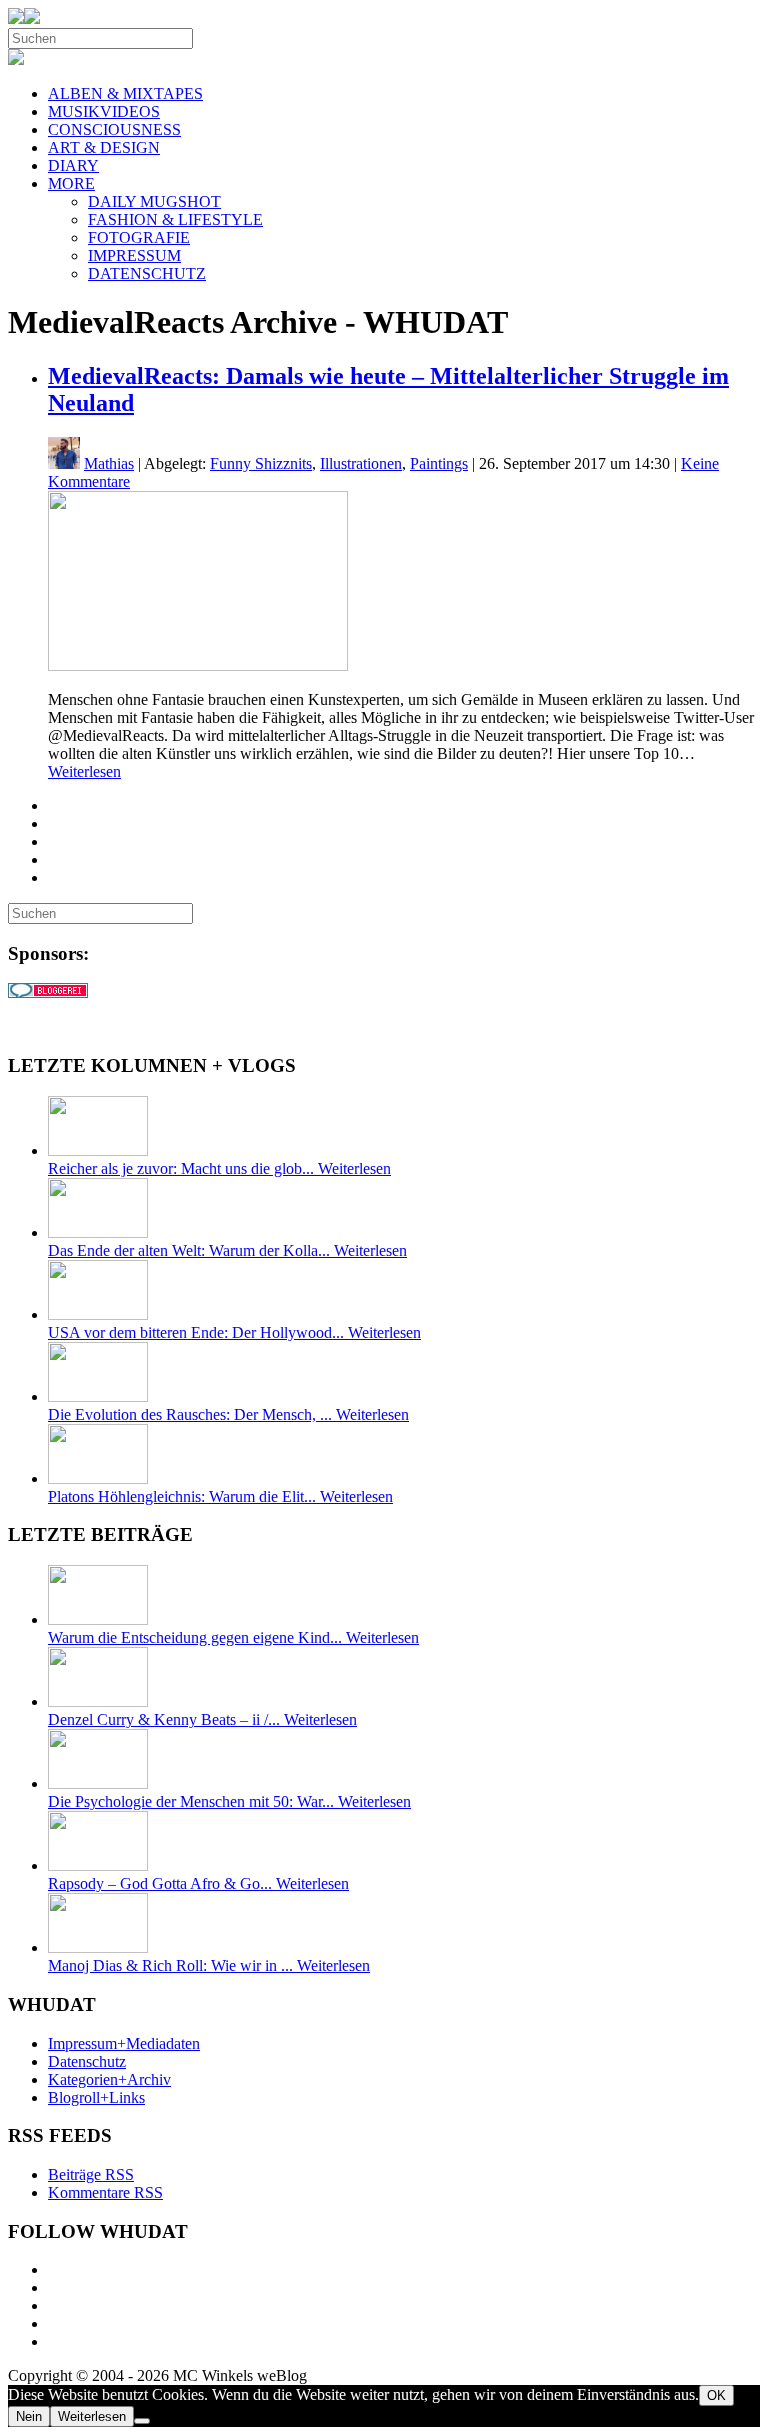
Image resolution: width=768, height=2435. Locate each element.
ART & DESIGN (104, 147)
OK (716, 2395)
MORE (71, 183)
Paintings (439, 463)
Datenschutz (87, 2061)
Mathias (109, 463)
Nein (29, 2416)
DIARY (73, 165)
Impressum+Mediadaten (124, 2043)
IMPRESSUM (134, 255)
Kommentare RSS (105, 2192)
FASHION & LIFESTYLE (175, 219)
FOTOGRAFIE (139, 237)
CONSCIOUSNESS (114, 129)
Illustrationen (361, 463)
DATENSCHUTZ (147, 273)
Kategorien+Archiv (109, 2079)
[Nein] (142, 2421)
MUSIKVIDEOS (104, 111)
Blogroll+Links (96, 2097)
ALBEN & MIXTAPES (125, 93)
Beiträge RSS (91, 2174)
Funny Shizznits (261, 463)
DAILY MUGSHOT (154, 201)
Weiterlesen (84, 771)
